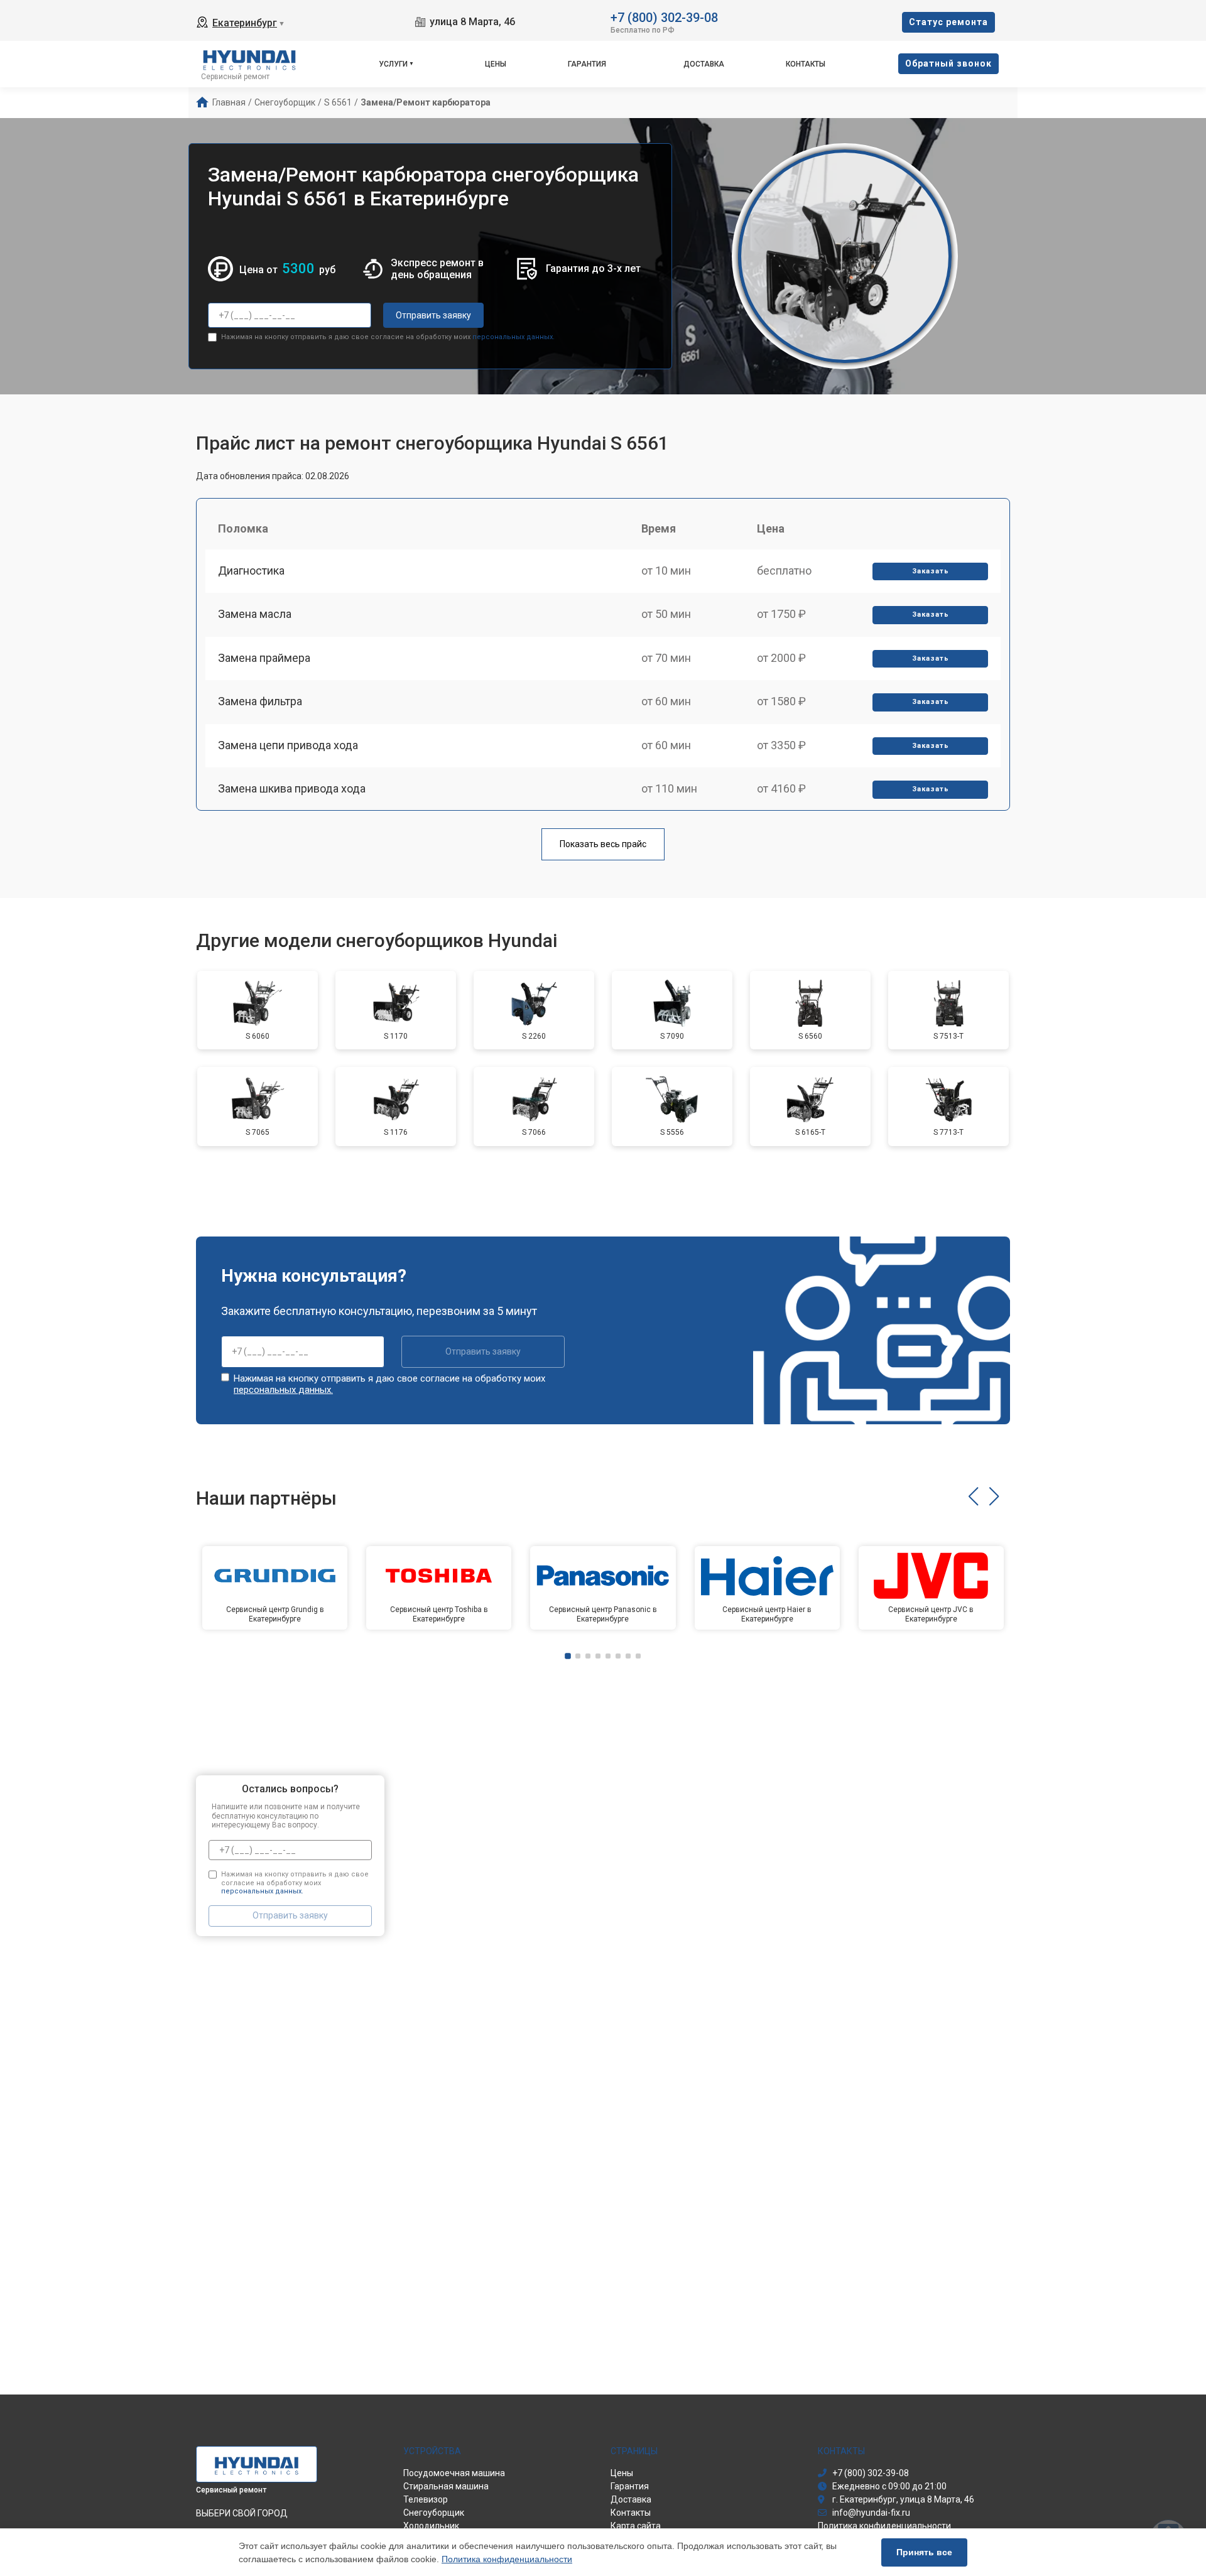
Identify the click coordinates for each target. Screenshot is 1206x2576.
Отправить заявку (433, 315)
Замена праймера (264, 658)
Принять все (924, 2552)
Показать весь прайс (603, 844)
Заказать (931, 571)
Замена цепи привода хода (288, 745)
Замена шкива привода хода (292, 788)
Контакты (806, 64)
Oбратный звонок (948, 63)
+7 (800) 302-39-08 (664, 17)
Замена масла (255, 614)
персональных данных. (513, 337)
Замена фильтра (260, 701)
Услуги (393, 64)
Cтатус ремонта (948, 22)
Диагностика (251, 571)
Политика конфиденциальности (507, 2559)
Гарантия (587, 64)
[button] (973, 1496)
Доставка (704, 64)
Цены (496, 64)
